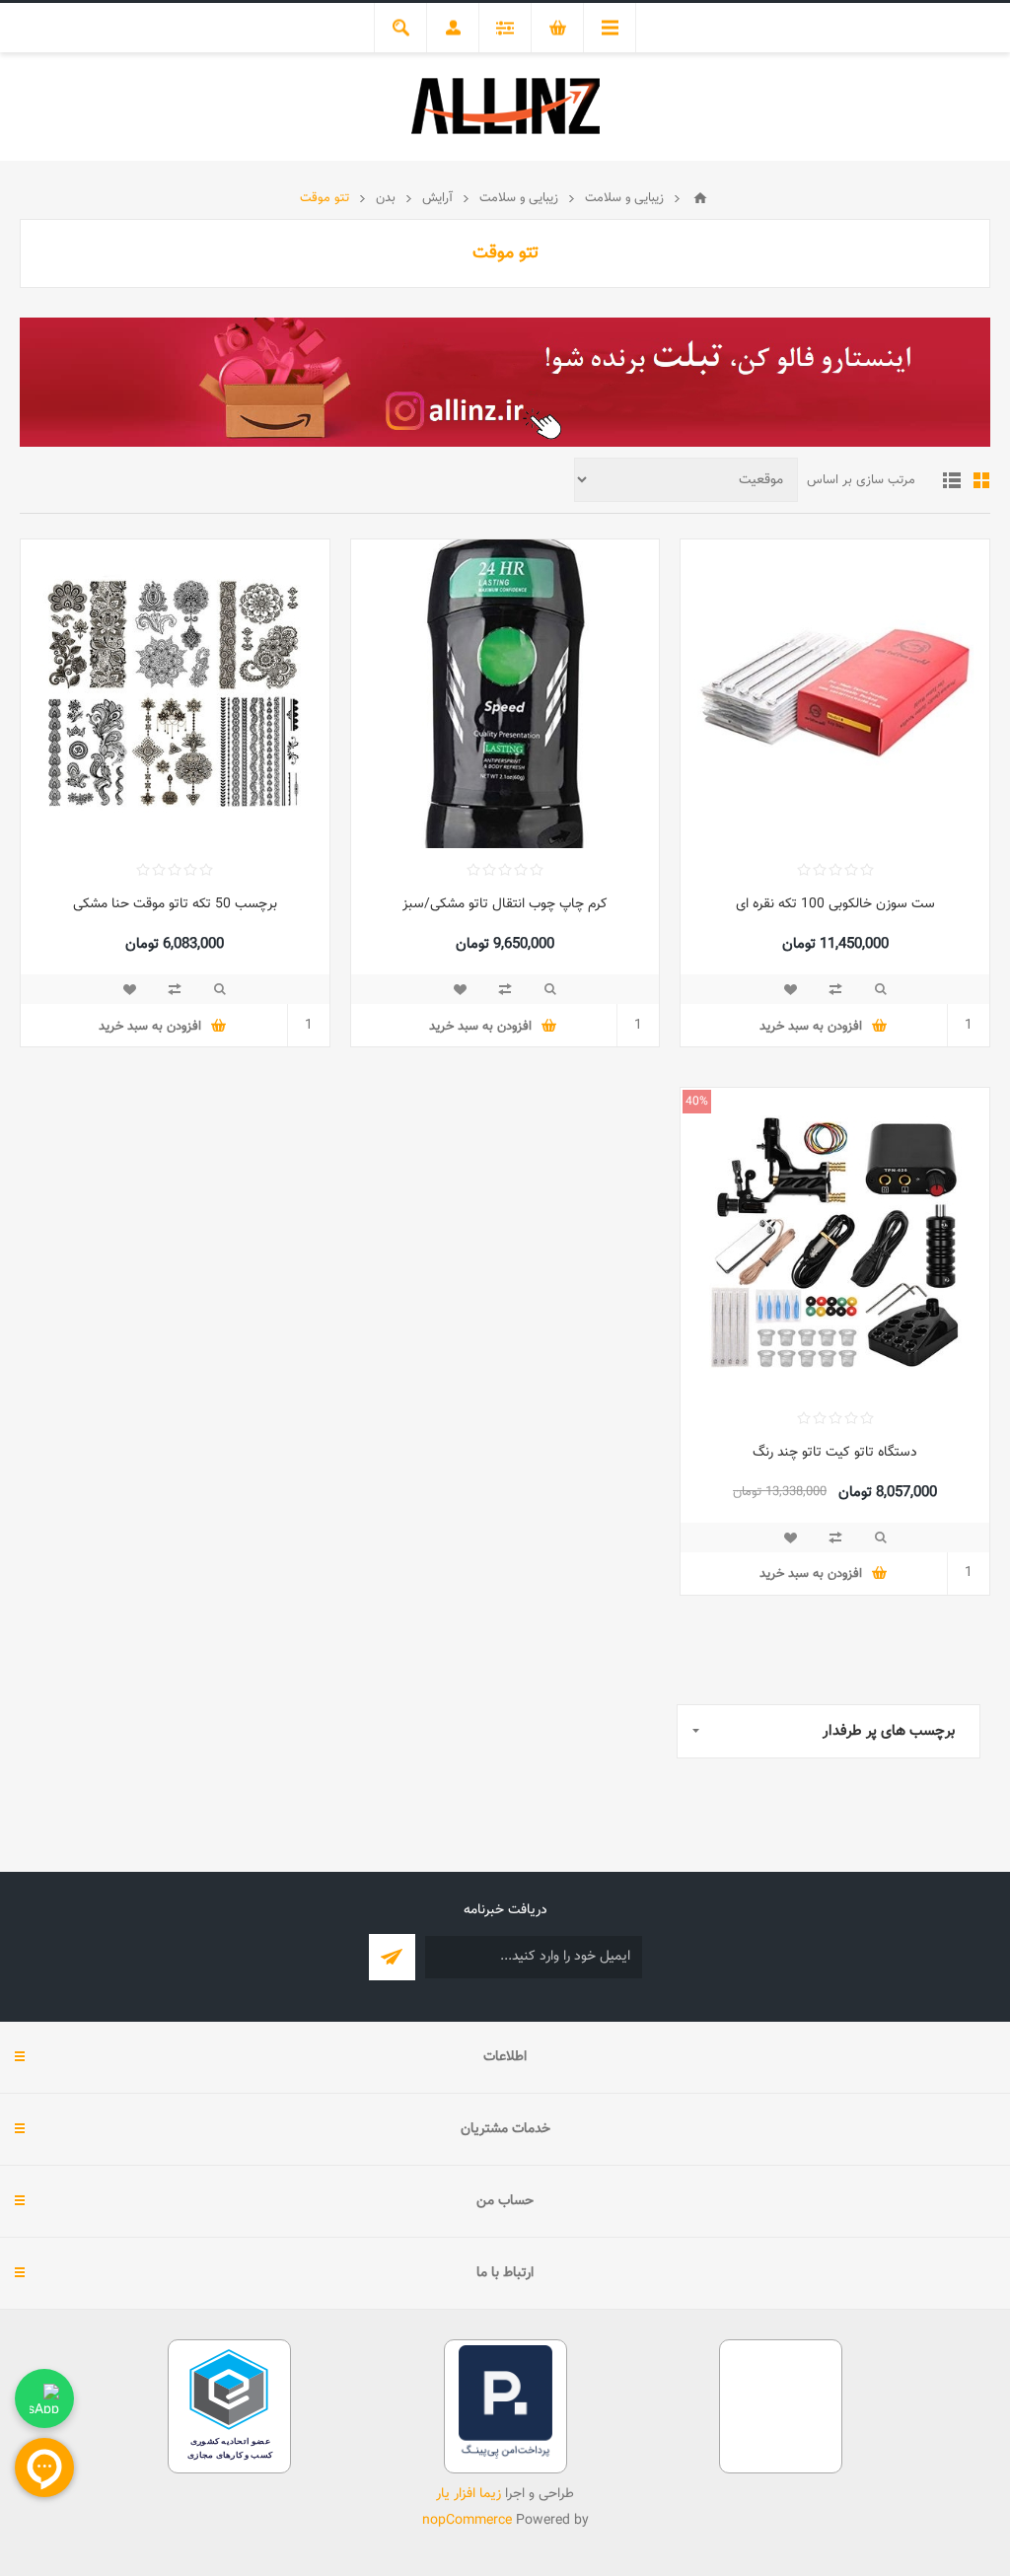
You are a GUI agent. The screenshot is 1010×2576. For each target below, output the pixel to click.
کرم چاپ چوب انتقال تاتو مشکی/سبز (505, 904)
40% (697, 1102)
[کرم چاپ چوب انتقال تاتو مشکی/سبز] (505, 694)
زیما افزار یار (469, 2494)
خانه (700, 198)
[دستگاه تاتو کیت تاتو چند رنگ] (835, 1242)
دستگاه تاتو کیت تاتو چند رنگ (835, 1453)
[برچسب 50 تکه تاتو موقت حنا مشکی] (175, 694)
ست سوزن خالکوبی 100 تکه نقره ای (835, 904)
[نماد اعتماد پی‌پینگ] (505, 2456)
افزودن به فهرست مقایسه (835, 989)
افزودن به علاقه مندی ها (790, 989)
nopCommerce (467, 2521)
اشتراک (392, 1957)
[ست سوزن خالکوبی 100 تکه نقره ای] (835, 694)
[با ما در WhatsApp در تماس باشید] (44, 2398)
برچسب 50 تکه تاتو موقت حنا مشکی (175, 904)
